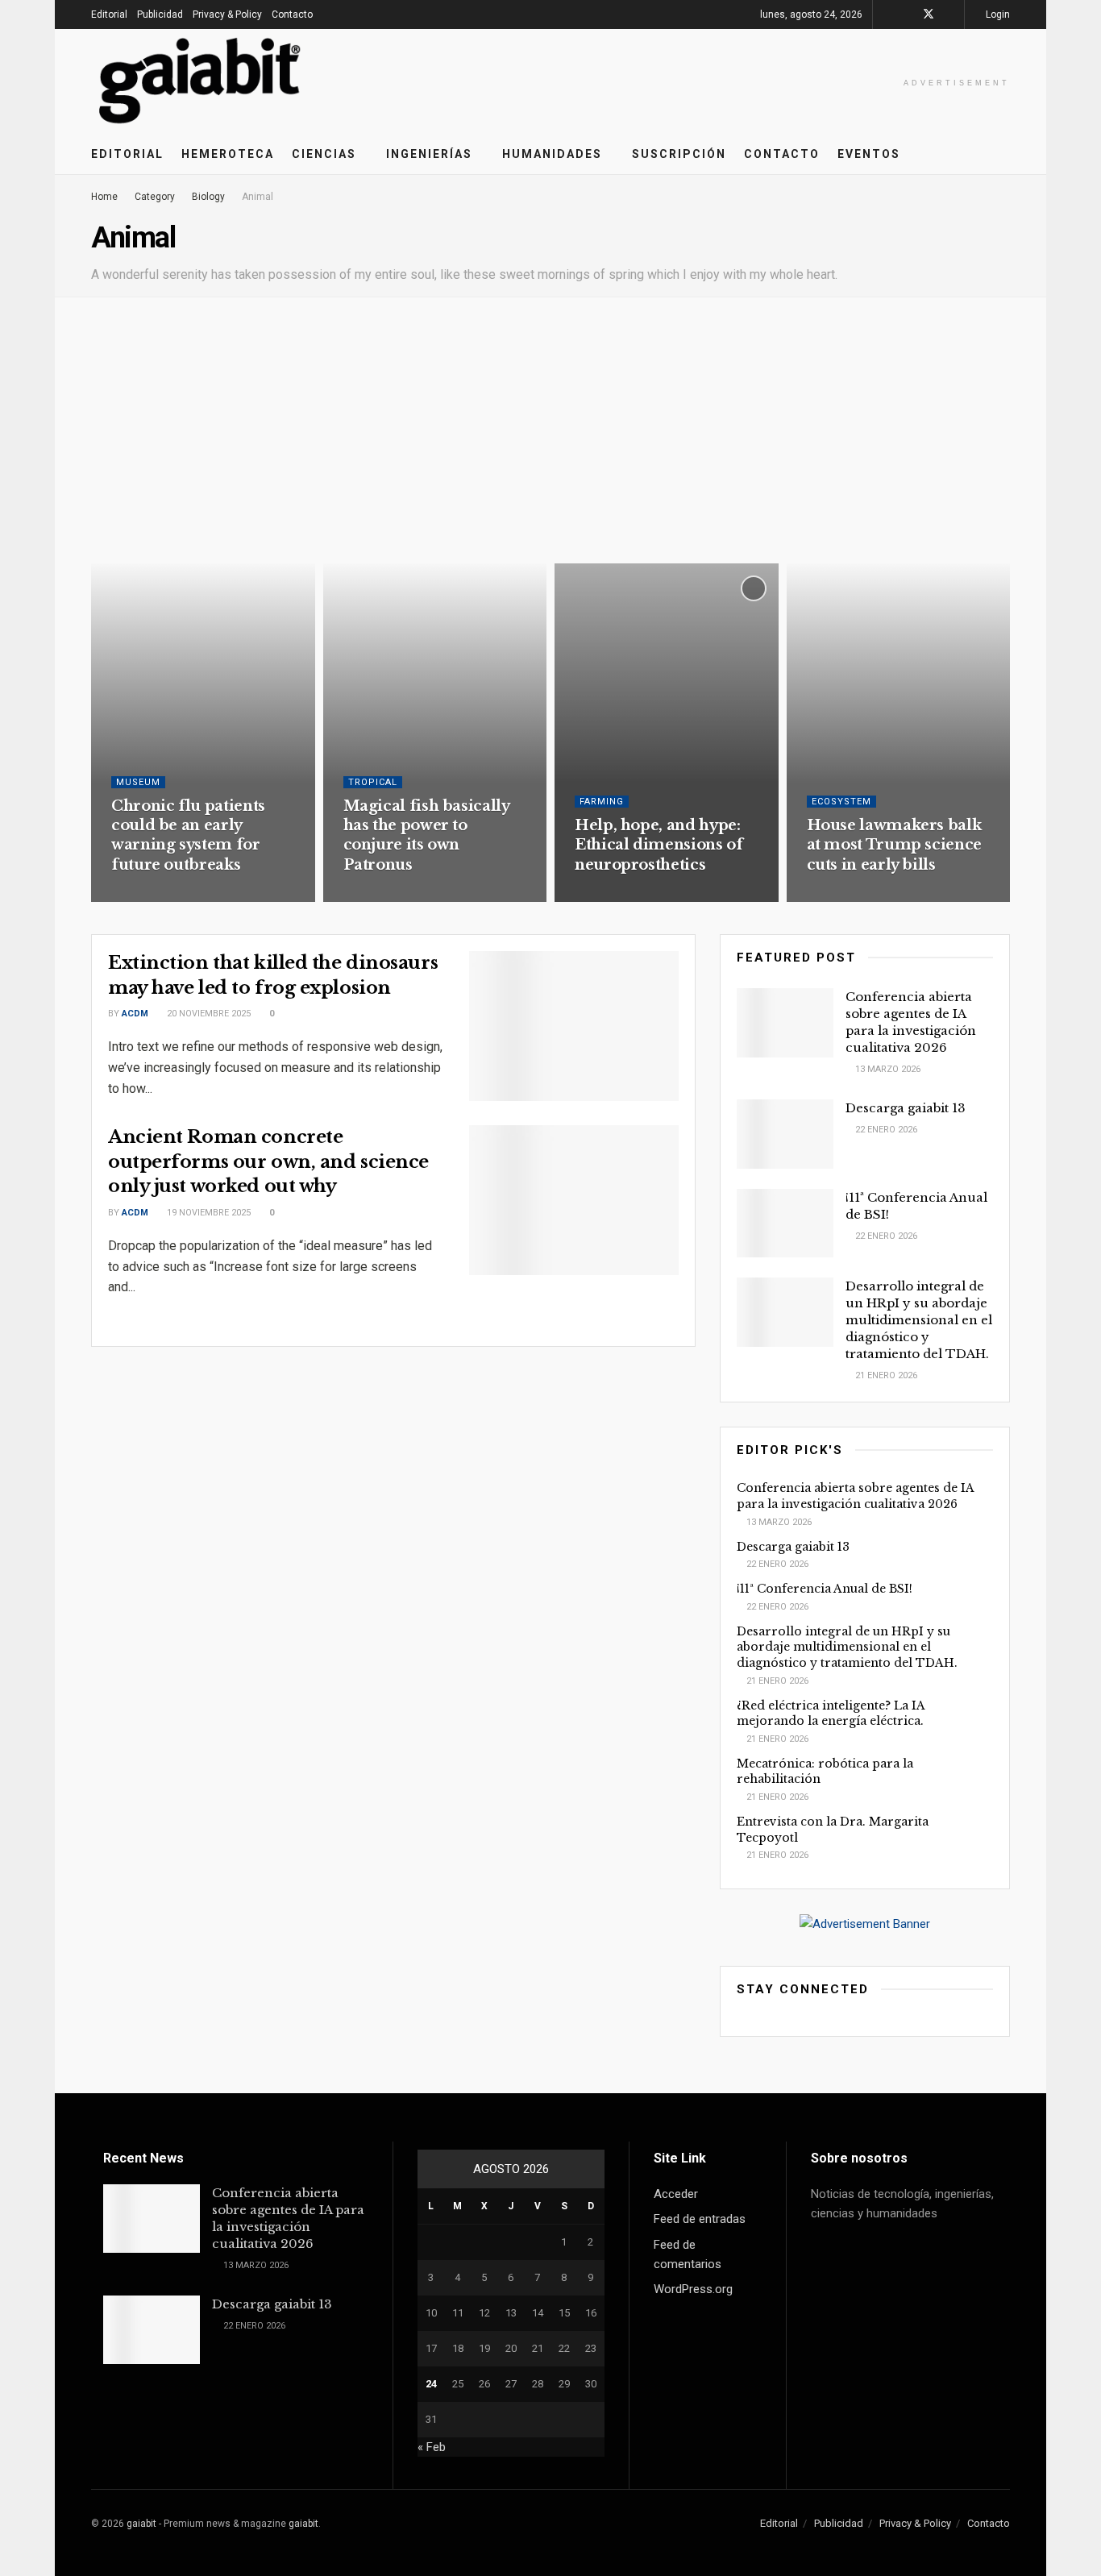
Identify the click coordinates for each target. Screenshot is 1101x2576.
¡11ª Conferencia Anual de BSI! (825, 1589)
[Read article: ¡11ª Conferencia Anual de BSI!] (785, 1224)
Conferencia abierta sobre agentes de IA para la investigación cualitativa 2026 (855, 1496)
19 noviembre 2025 (208, 1213)
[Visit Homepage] (200, 81)
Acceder (676, 2194)
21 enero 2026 (885, 1375)
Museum (138, 782)
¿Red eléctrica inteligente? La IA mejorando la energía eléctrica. (831, 1714)
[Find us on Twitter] (929, 15)
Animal (258, 197)
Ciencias (324, 154)
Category (155, 197)
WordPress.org (693, 2289)
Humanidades (552, 154)
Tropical (373, 782)
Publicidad (160, 15)
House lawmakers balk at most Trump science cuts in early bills (894, 845)
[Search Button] (1004, 154)
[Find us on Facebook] (907, 15)
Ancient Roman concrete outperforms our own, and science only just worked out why (268, 1162)
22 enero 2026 (885, 1130)
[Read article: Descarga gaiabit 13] (785, 1134)
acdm (135, 1014)
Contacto (292, 15)
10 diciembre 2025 (392, 896)
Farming (602, 802)
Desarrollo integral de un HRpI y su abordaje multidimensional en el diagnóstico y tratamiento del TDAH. (919, 1320)
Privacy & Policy (227, 15)
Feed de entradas (700, 2219)
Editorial (109, 15)
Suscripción (679, 154)
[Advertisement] (550, 442)
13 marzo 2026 (887, 1069)
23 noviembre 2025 (857, 896)
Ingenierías (429, 154)
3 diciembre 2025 (621, 896)
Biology (208, 197)
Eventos (869, 154)
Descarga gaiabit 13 (906, 1108)
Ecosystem (841, 802)
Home (104, 197)
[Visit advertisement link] (865, 1924)
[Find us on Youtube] (950, 15)
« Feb (432, 2447)
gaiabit (141, 2524)
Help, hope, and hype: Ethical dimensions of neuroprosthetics (659, 845)
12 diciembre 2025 (160, 896)
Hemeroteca (228, 154)
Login (997, 15)
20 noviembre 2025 (208, 1014)
